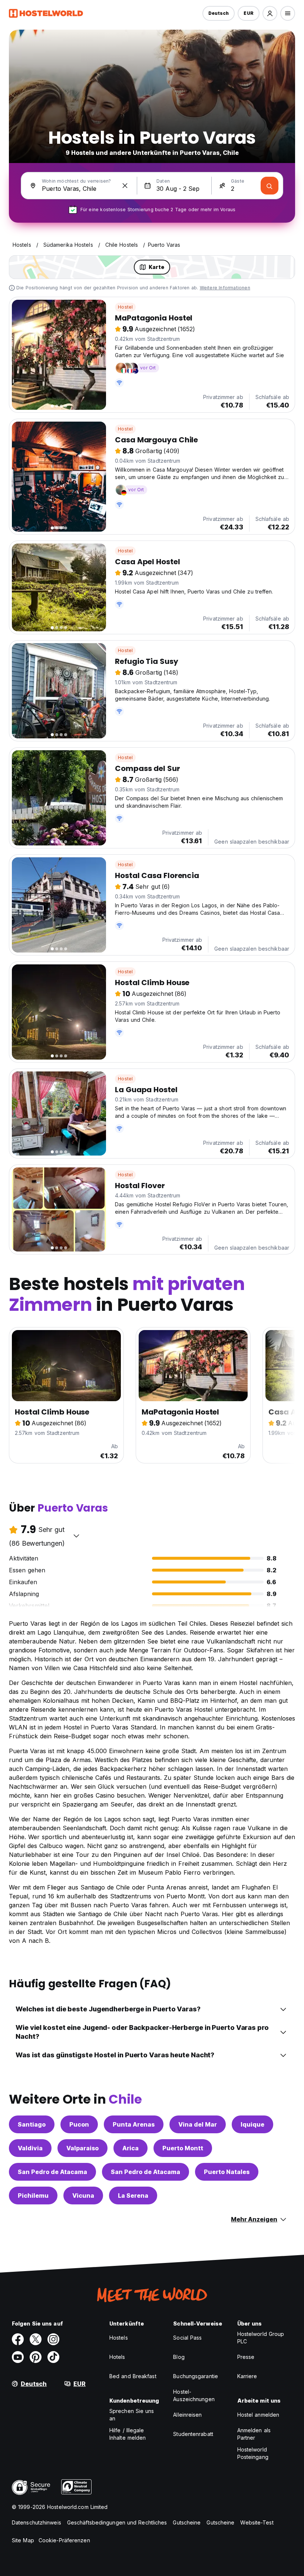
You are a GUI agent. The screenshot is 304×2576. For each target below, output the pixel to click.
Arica (130, 2148)
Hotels (117, 2357)
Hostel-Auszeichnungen (194, 2395)
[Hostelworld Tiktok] (53, 2357)
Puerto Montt (183, 2148)
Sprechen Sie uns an (132, 2415)
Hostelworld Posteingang (253, 2453)
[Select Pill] (270, 13)
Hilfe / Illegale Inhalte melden (128, 2434)
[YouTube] (18, 2357)
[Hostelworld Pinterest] (36, 2357)
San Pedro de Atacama (52, 2172)
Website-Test (257, 2522)
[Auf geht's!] (270, 186)
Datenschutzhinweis (37, 2522)
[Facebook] (18, 2339)
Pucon (79, 2124)
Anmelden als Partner (254, 2434)
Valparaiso (82, 2148)
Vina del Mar (198, 2124)
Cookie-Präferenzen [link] (64, 2540)
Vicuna (83, 2196)
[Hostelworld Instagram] (53, 2339)
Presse (246, 2357)
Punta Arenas (134, 2124)
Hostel (125, 307)
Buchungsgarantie (196, 2376)
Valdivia (30, 2148)
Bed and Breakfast (133, 2376)
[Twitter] (36, 2339)
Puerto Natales (227, 2172)
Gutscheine (187, 2522)
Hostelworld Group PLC (261, 2338)
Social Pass (187, 2338)
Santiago (32, 2124)
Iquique (252, 2124)
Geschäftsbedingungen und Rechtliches (117, 2522)
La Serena (133, 2196)
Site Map (23, 2540)
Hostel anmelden (258, 2415)
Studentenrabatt (193, 2434)
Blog (179, 2357)
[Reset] (125, 186)
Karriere (247, 2376)
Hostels (119, 2338)
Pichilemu (33, 2196)
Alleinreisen (187, 2415)
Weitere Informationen (225, 288)
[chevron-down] (76, 1536)
